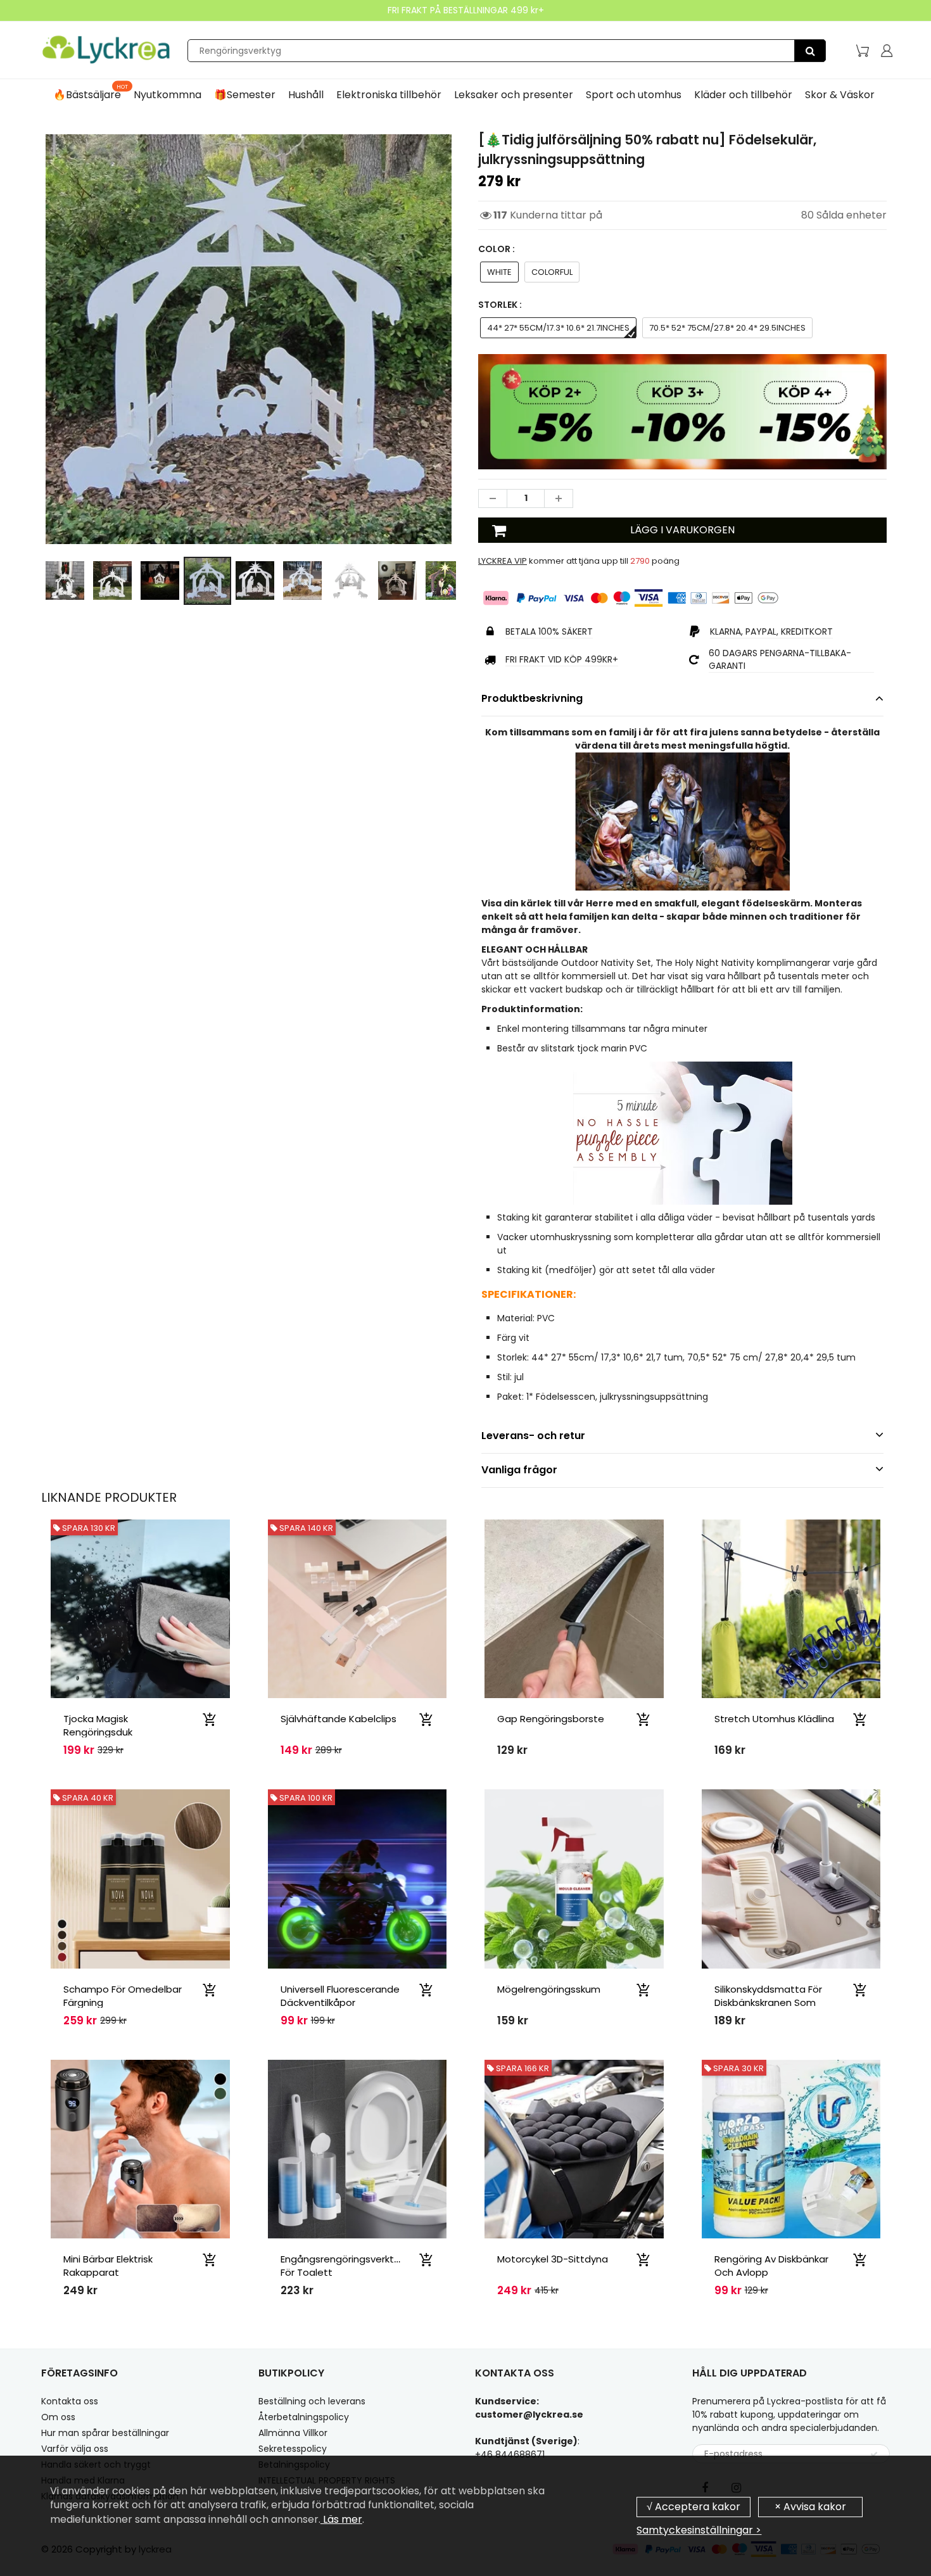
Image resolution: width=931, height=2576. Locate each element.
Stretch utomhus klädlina (774, 1719)
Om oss (58, 2417)
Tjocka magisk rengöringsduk (98, 1725)
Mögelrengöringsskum (549, 1989)
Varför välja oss (75, 2449)
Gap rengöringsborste (551, 1719)
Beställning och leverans (312, 2401)
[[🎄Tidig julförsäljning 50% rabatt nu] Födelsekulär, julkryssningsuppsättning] (249, 339)
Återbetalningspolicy (304, 2417)
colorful (552, 272)
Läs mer (341, 2519)
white (499, 272)
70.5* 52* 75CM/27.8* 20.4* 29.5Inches (727, 328)
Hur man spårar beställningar (105, 2433)
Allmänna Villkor (293, 2433)
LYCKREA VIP (503, 561)
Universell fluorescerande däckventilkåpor (340, 1996)
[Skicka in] (874, 2454)
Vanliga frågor (519, 1470)
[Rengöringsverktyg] (810, 51)
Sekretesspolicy (293, 2449)
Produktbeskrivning (532, 698)
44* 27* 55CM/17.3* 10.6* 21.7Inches (558, 328)
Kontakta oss (70, 2401)
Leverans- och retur (533, 1436)
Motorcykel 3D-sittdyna (553, 2259)
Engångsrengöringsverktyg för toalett (343, 2266)
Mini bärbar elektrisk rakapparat (108, 2266)
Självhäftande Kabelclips (339, 1719)
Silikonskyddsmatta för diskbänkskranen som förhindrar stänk (768, 2002)
